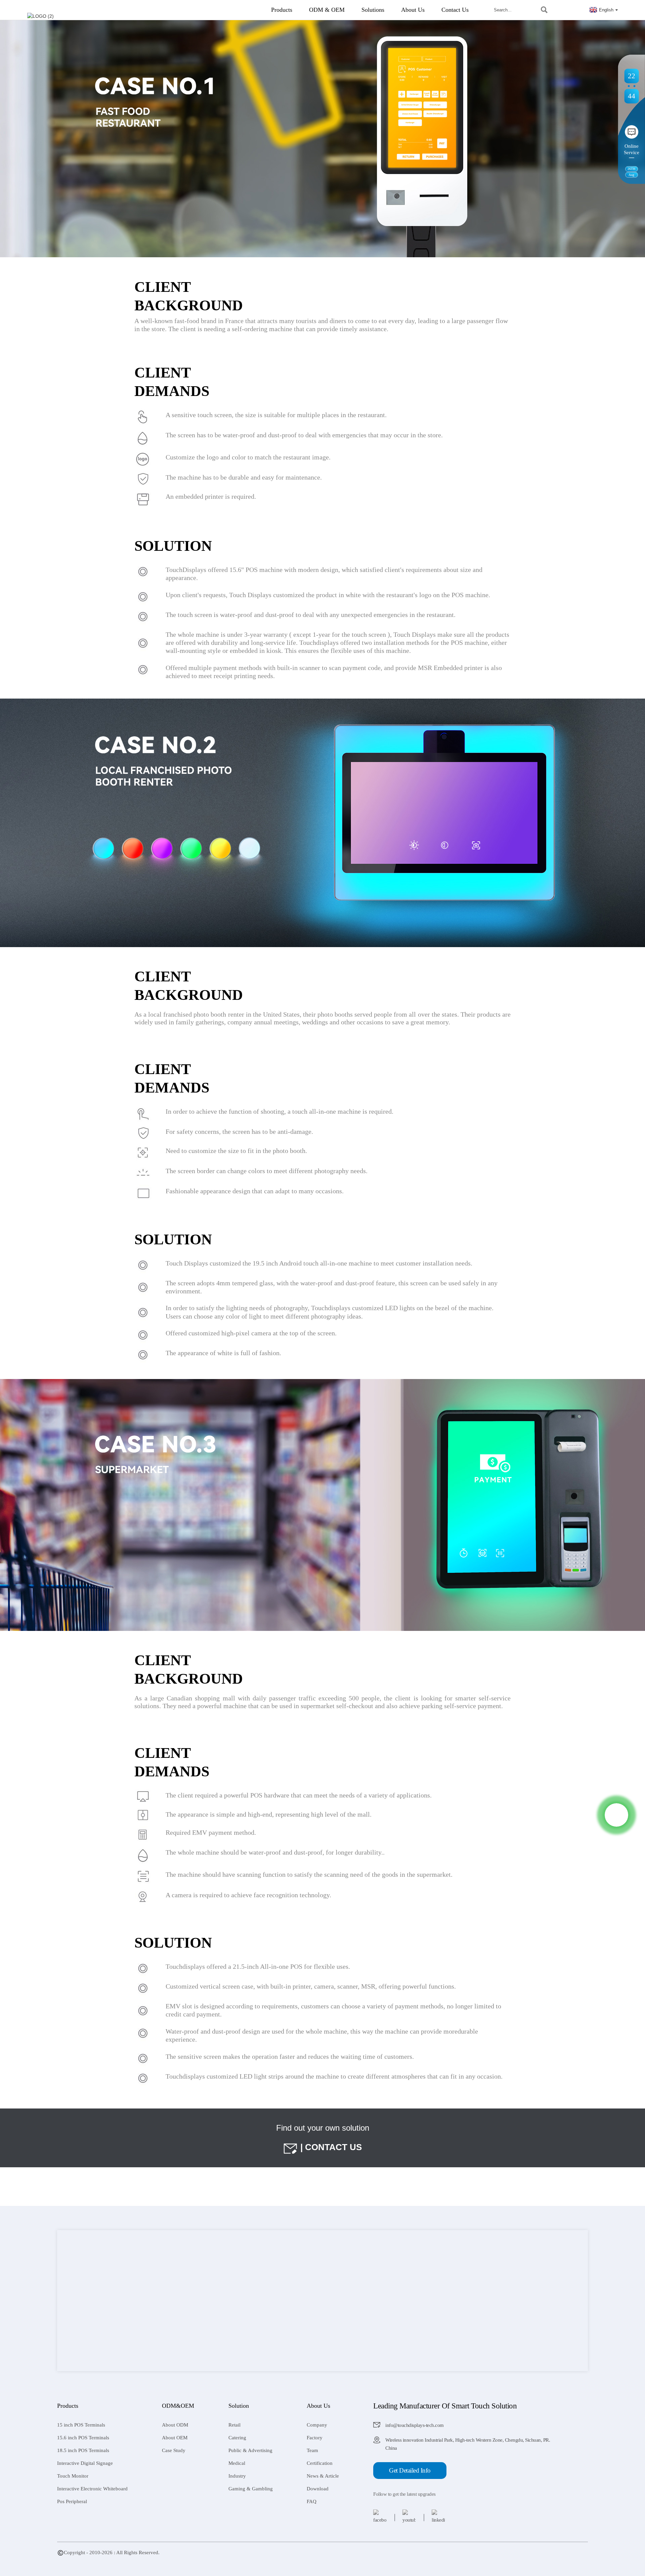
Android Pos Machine (285, 2560)
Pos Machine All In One (235, 2560)
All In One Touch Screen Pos (374, 2560)
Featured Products (76, 2560)
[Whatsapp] (616, 1815)
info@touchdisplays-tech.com (415, 2425)
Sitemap (106, 2560)
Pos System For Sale (186, 2560)
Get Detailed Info (410, 2470)
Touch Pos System (143, 2560)
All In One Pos (326, 2560)
